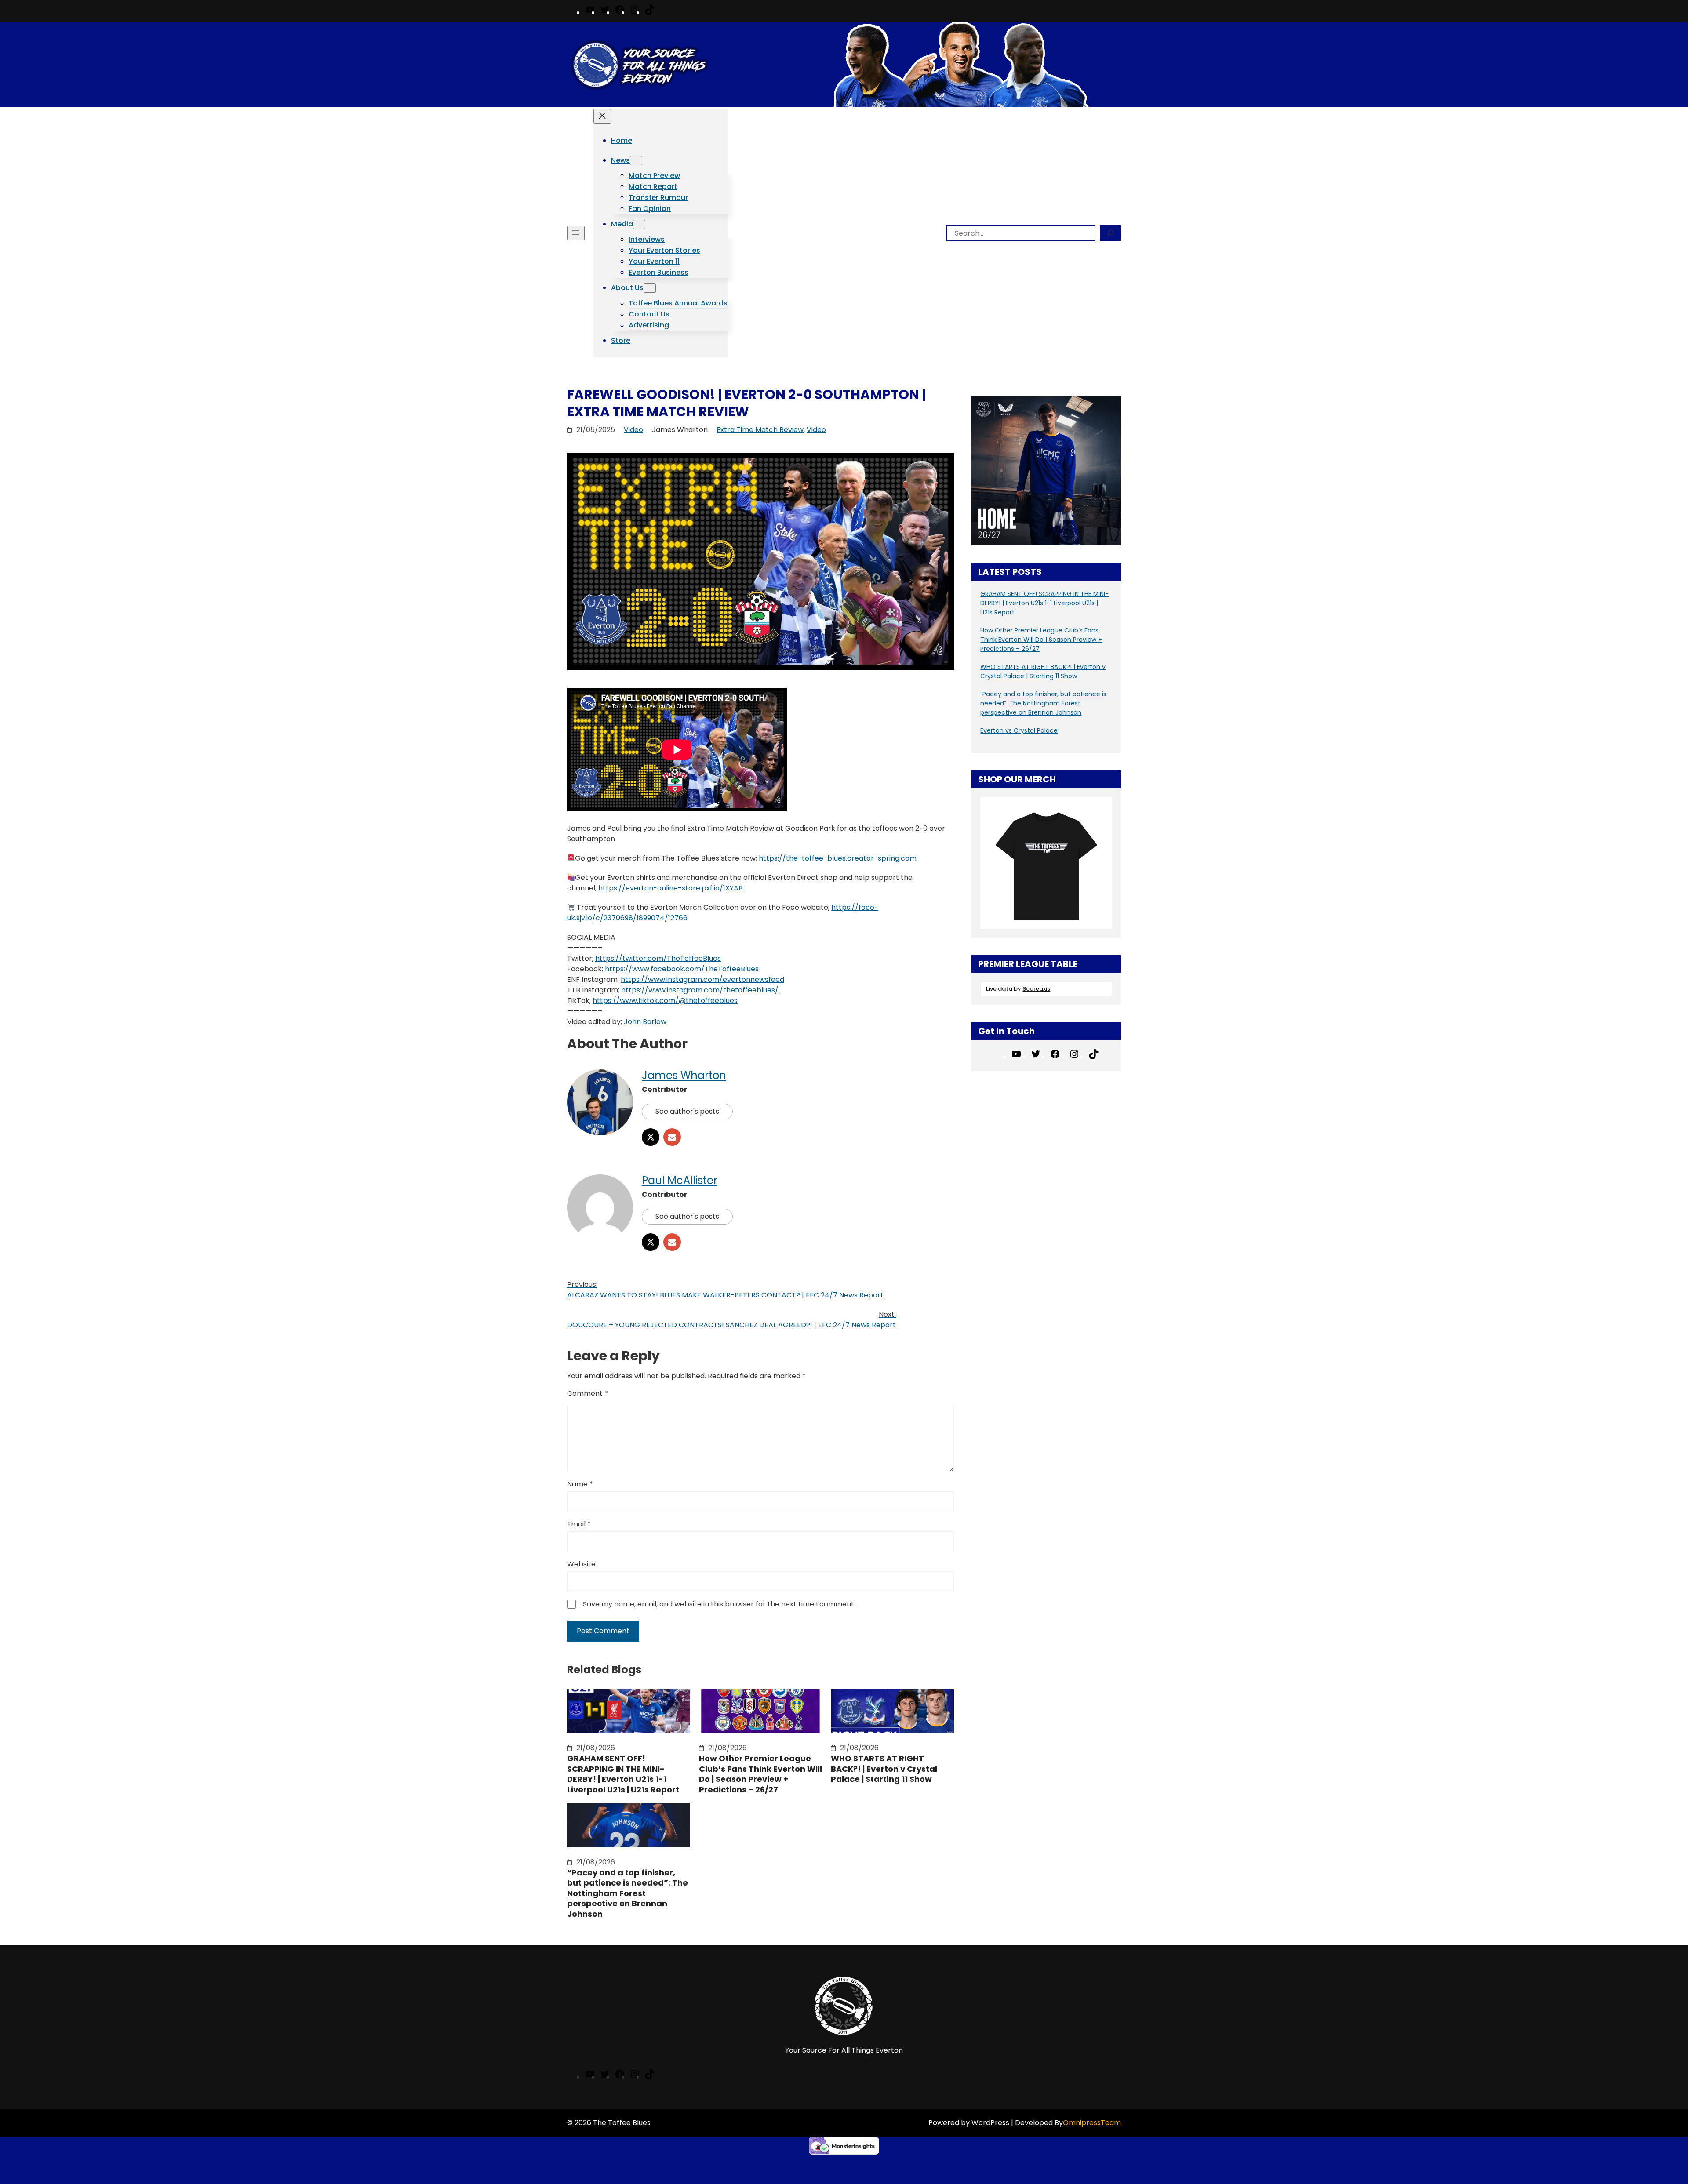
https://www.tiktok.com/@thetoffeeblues (665, 1001)
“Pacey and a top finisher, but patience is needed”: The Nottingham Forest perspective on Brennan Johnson (628, 1893)
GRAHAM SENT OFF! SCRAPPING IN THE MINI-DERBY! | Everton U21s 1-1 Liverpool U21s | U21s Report (623, 1774)
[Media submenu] (639, 224)
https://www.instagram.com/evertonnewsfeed (702, 979)
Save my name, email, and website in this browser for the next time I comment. (719, 1604)
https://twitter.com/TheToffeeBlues (658, 958)
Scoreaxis (1036, 989)
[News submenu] (636, 161)
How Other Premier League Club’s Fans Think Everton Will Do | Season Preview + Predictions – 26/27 (760, 1774)
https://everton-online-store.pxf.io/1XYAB (671, 888)
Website (581, 1564)
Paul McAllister (680, 1180)
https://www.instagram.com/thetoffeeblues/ (700, 990)
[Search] (1110, 233)
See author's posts (687, 1111)
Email (579, 1524)
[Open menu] (576, 233)
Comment (588, 1394)
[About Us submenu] (650, 288)
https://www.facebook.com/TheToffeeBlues (682, 969)
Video (633, 430)
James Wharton (684, 1075)
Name (580, 1484)
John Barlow (645, 1022)
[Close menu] (602, 116)
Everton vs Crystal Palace (1019, 730)
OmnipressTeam (1092, 2123)
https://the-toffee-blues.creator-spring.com (838, 858)
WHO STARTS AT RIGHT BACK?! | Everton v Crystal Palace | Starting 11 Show (884, 1769)
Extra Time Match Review (760, 430)
